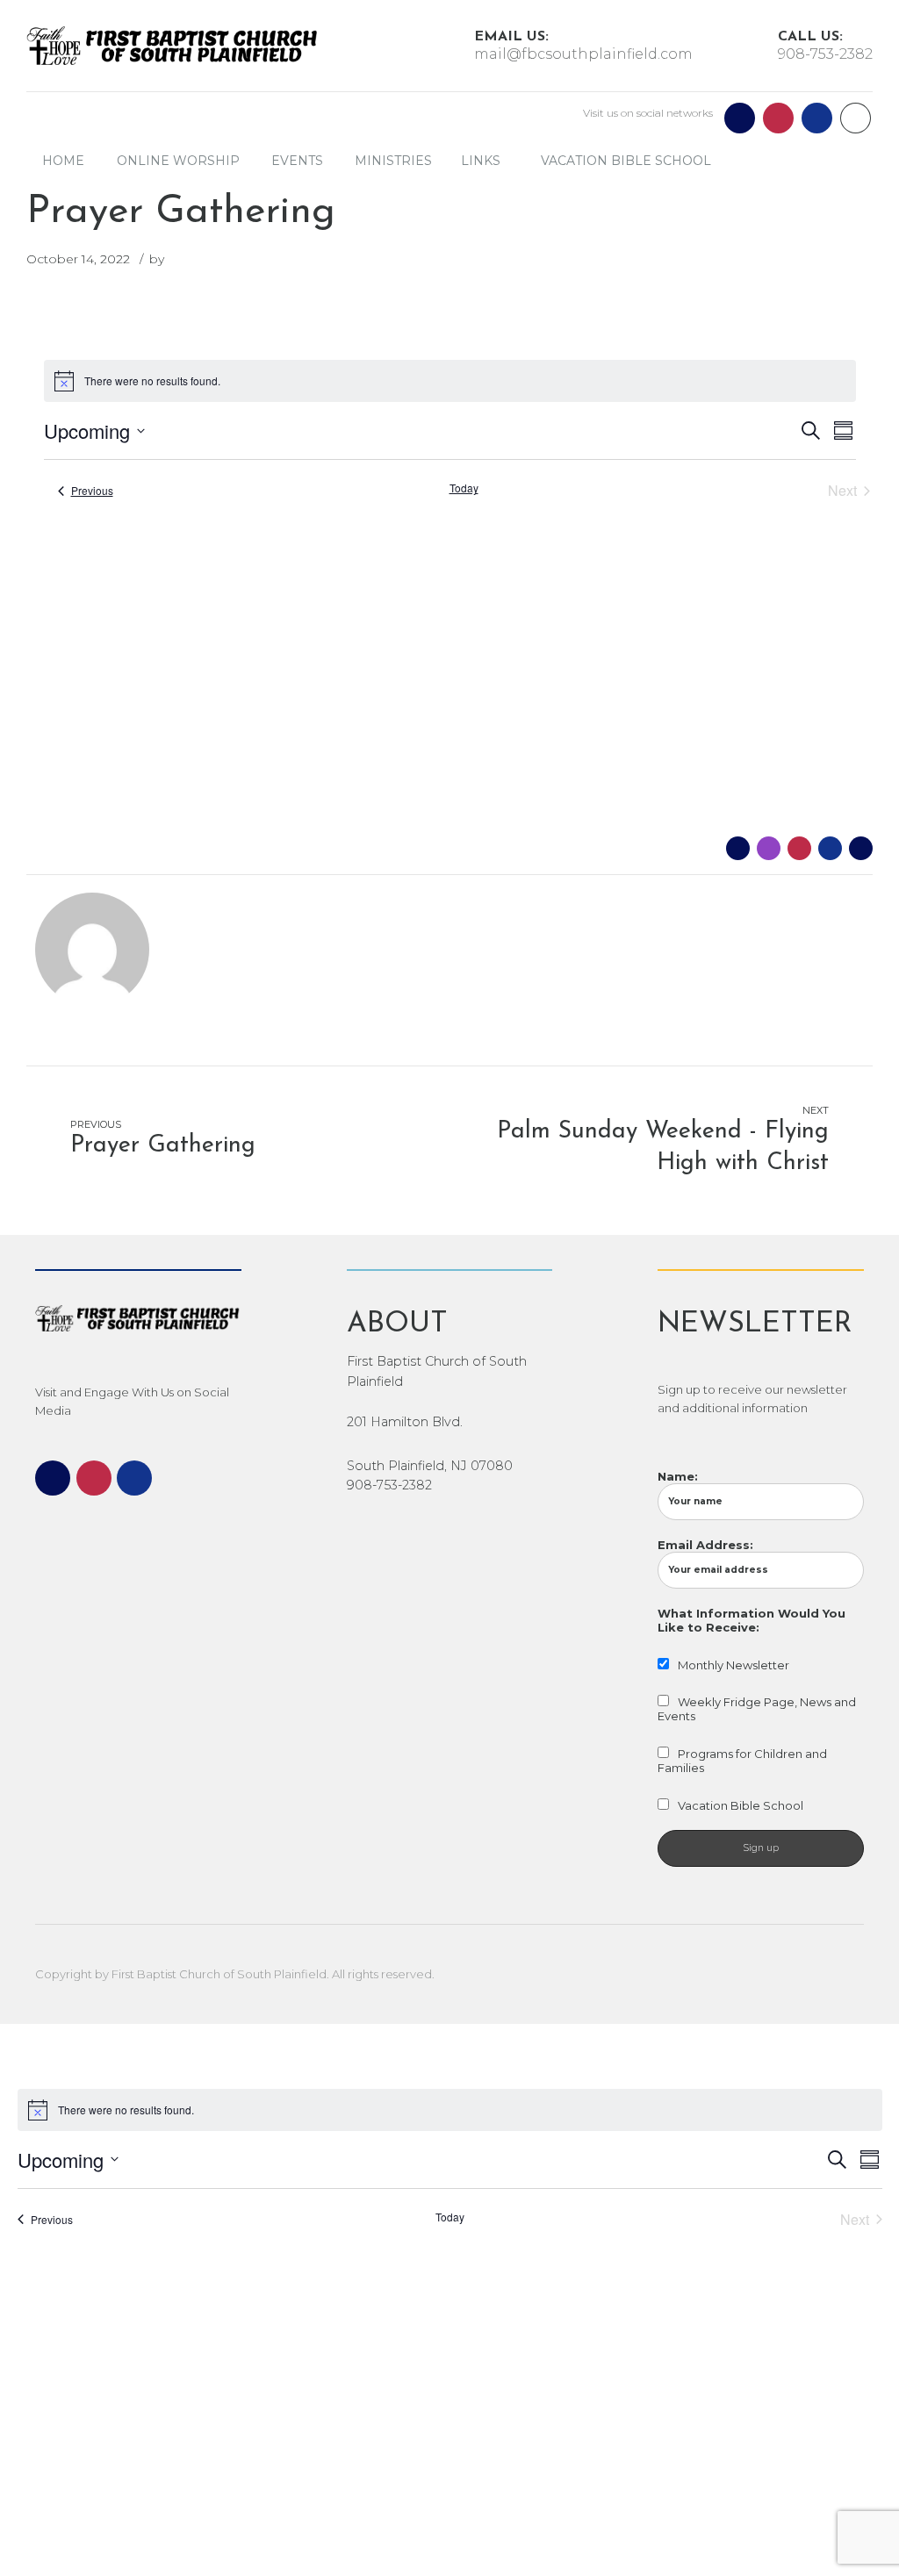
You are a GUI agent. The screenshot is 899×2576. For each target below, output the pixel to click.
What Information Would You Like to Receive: (752, 1620)
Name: (678, 1476)
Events (297, 161)
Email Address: (705, 1545)
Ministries (393, 161)
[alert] (450, 381)
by (157, 259)
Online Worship (178, 161)
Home (63, 161)
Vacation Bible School (626, 161)
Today (464, 488)
